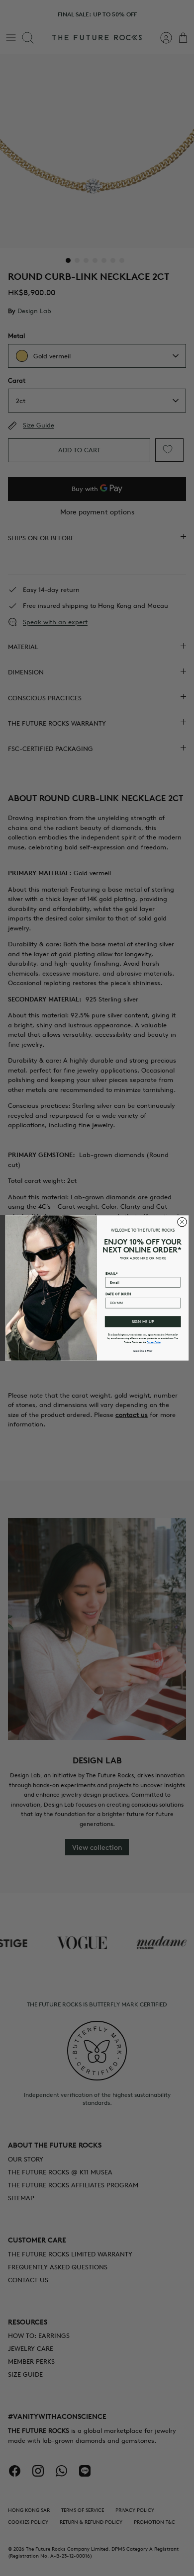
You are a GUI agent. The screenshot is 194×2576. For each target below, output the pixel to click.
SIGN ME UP (143, 1322)
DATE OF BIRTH (118, 1294)
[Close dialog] (182, 1222)
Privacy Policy (154, 1342)
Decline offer (143, 1350)
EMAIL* (112, 1273)
